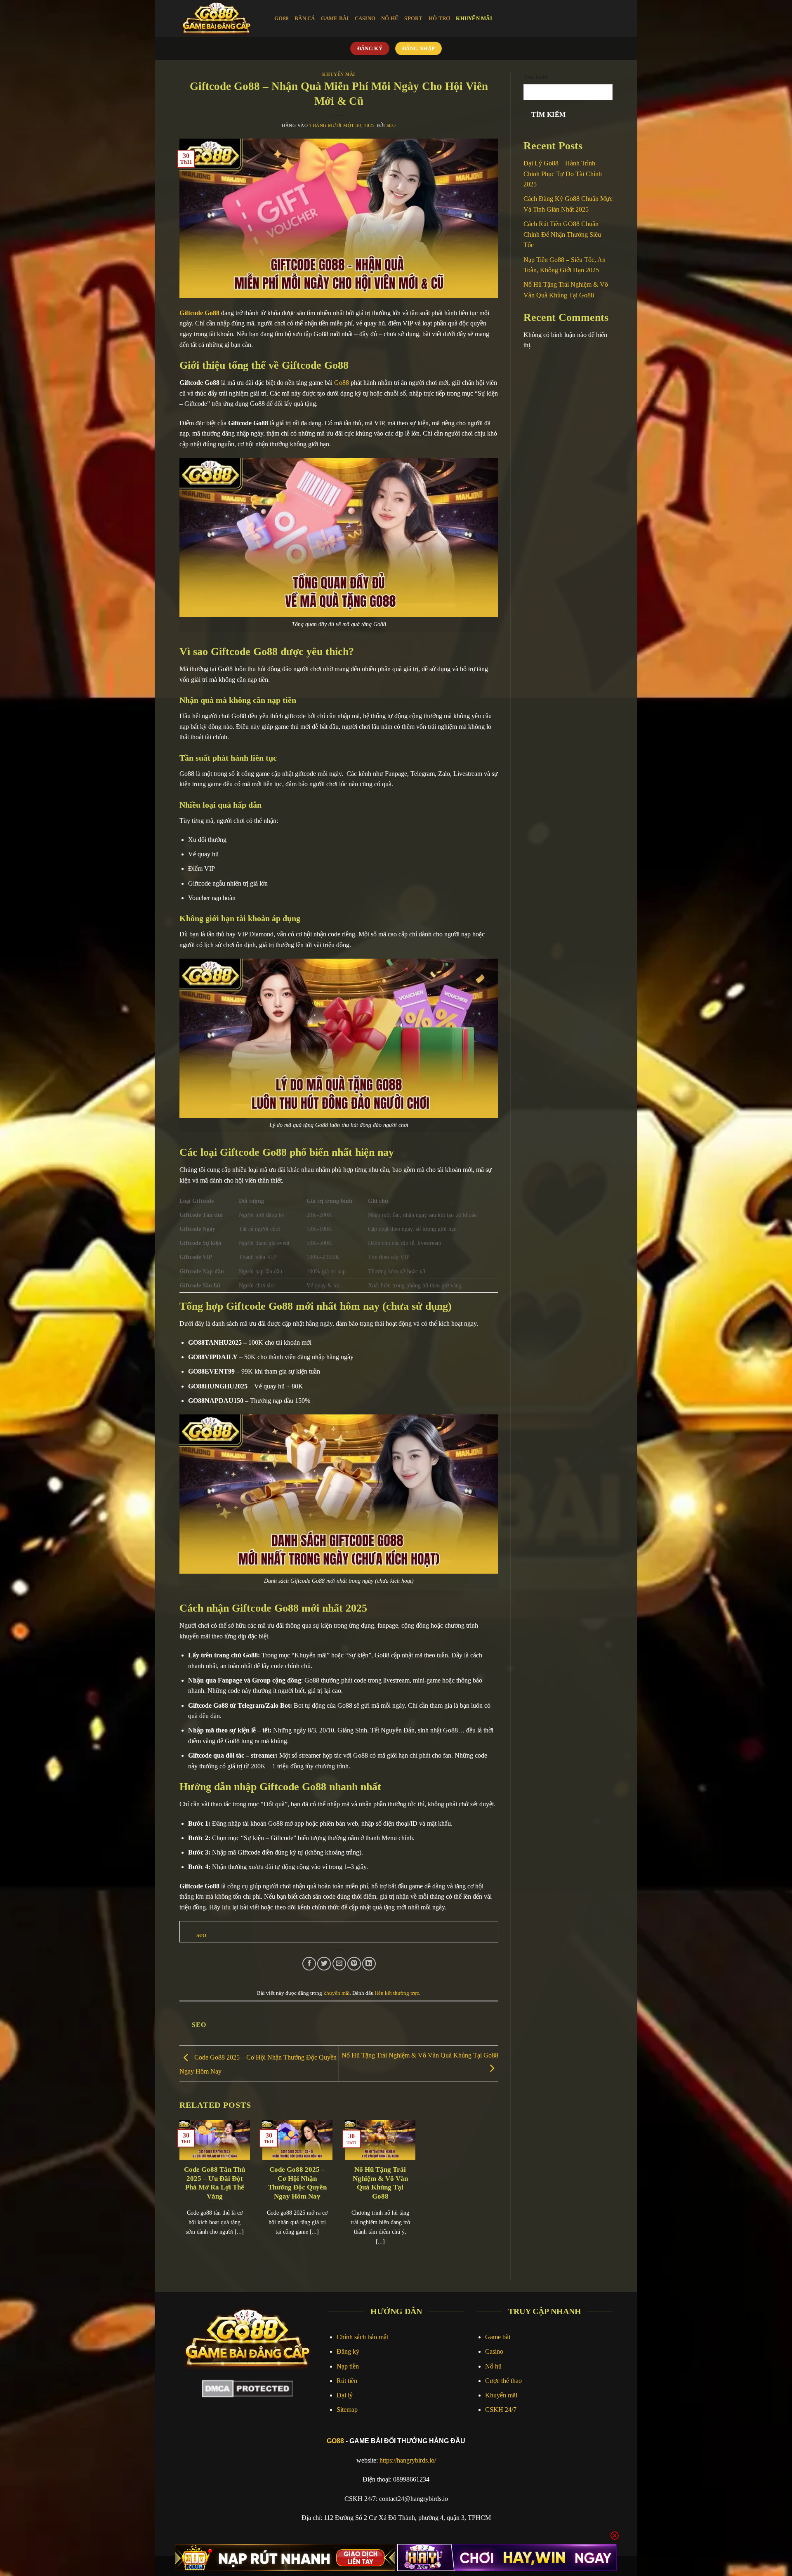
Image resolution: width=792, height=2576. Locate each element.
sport (413, 19)
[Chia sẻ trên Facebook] (309, 1964)
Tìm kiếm (536, 77)
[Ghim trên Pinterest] (354, 1964)
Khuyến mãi (501, 2395)
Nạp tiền (348, 2366)
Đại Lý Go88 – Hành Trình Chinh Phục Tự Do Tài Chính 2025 (563, 174)
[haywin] (507, 2557)
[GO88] (221, 19)
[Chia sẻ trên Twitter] (324, 1964)
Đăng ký (348, 2351)
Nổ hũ (493, 2366)
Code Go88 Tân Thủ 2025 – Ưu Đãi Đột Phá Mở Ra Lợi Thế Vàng (214, 2183)
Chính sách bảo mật (362, 2337)
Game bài (498, 2337)
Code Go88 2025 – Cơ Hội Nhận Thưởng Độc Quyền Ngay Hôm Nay (297, 2183)
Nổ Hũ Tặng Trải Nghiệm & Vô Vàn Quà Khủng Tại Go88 (380, 2183)
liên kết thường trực (397, 1993)
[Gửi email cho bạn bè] (339, 1964)
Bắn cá (305, 19)
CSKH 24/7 (501, 2410)
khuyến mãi (474, 19)
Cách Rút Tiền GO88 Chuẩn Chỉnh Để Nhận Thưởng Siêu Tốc (562, 234)
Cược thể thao (503, 2381)
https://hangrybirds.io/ (408, 2460)
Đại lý (345, 2395)
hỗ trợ (440, 19)
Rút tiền (347, 2381)
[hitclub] (285, 2557)
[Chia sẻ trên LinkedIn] (369, 1964)
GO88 (335, 2441)
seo (391, 125)
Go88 (282, 19)
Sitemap (347, 2410)
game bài (335, 19)
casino (365, 19)
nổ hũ (390, 19)
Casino (494, 2351)
